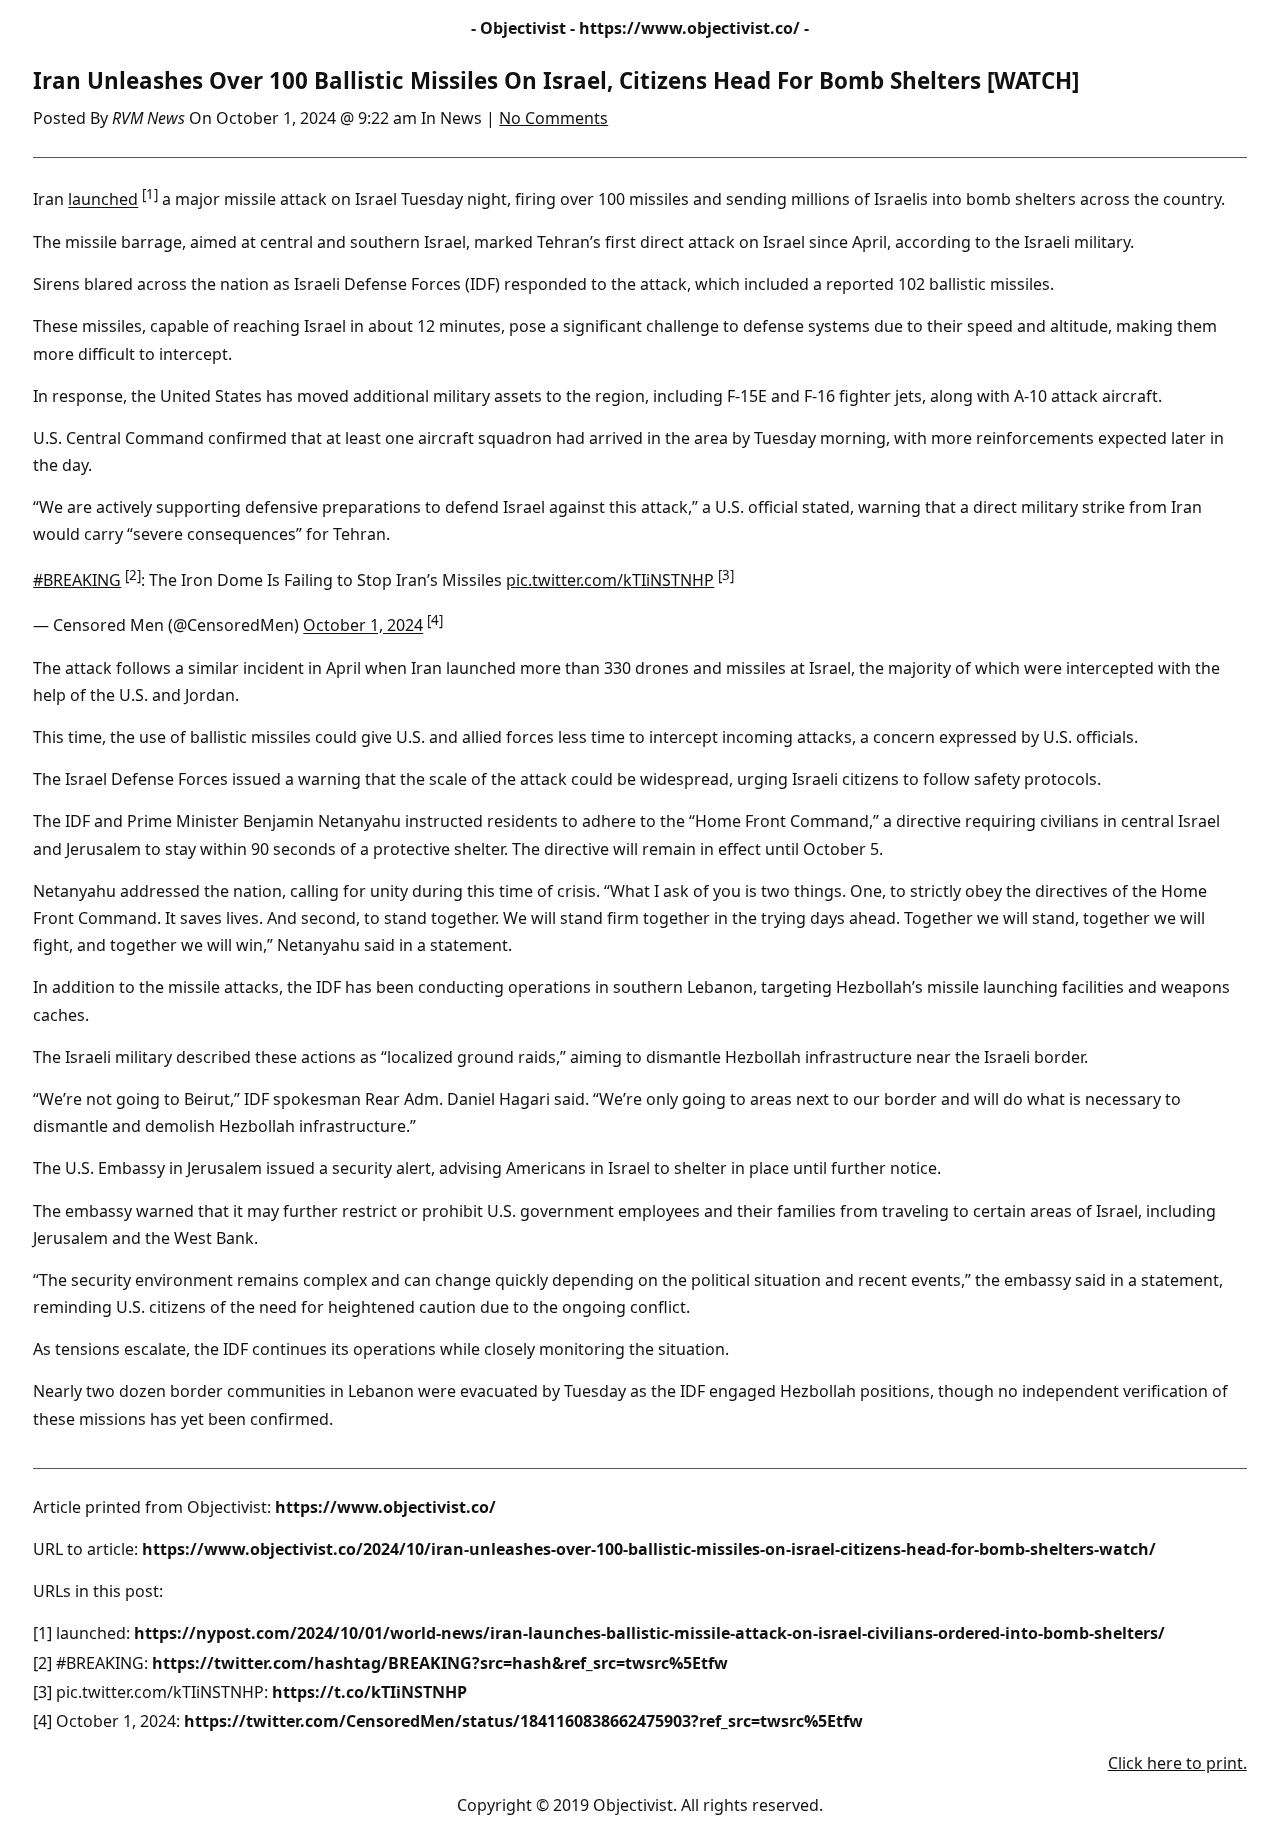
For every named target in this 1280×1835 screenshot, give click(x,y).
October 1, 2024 (363, 626)
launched (103, 200)
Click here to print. (1177, 1763)
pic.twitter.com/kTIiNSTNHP (610, 580)
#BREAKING (77, 580)
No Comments (553, 118)
